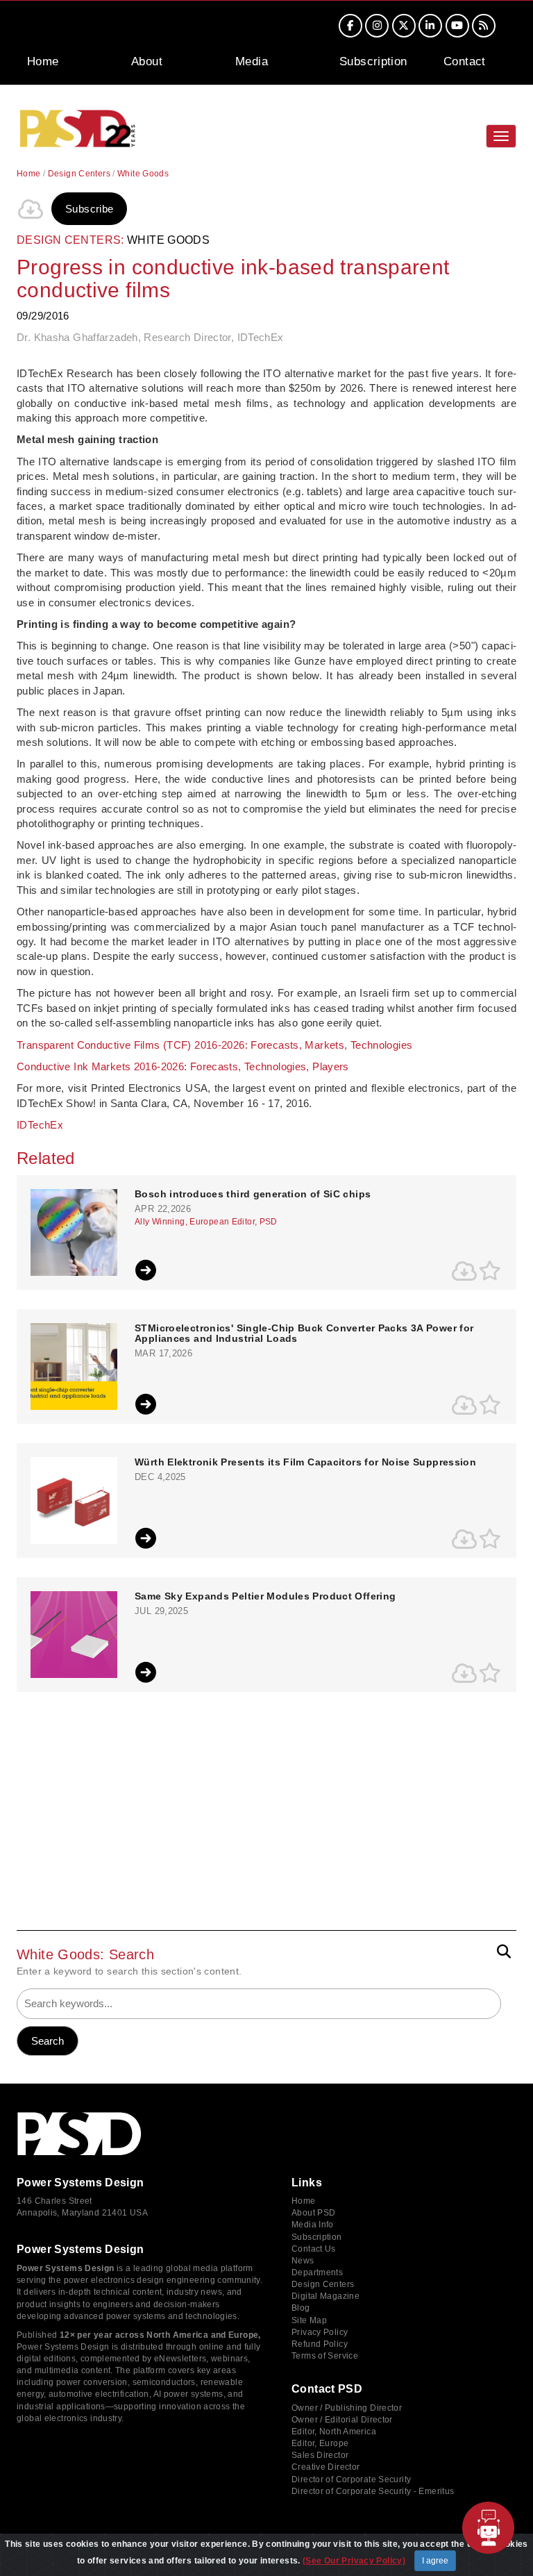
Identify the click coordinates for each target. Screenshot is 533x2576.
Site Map (309, 2320)
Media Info (313, 2225)
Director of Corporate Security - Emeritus (373, 2491)
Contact (465, 61)
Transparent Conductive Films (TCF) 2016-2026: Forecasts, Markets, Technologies (214, 1045)
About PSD (313, 2213)
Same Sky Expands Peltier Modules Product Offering (265, 1596)
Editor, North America (334, 2432)
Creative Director (325, 2467)
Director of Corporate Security (351, 2479)
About (147, 61)
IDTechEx (41, 1125)
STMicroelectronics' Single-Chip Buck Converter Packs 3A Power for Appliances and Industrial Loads (304, 1333)
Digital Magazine (325, 2296)
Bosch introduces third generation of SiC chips (253, 1194)
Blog (301, 2308)
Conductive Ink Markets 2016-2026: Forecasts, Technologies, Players (183, 1066)
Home (43, 61)
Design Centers (79, 174)
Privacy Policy (320, 2332)
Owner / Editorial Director (342, 2420)
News (303, 2261)
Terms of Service (325, 2356)
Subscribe (89, 209)
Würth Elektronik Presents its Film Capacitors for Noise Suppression (305, 1462)
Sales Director (320, 2455)
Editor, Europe (320, 2443)
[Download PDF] (31, 209)
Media (252, 61)
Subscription (373, 61)
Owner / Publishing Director (347, 2408)
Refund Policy (320, 2344)
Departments (317, 2272)
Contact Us (314, 2249)
